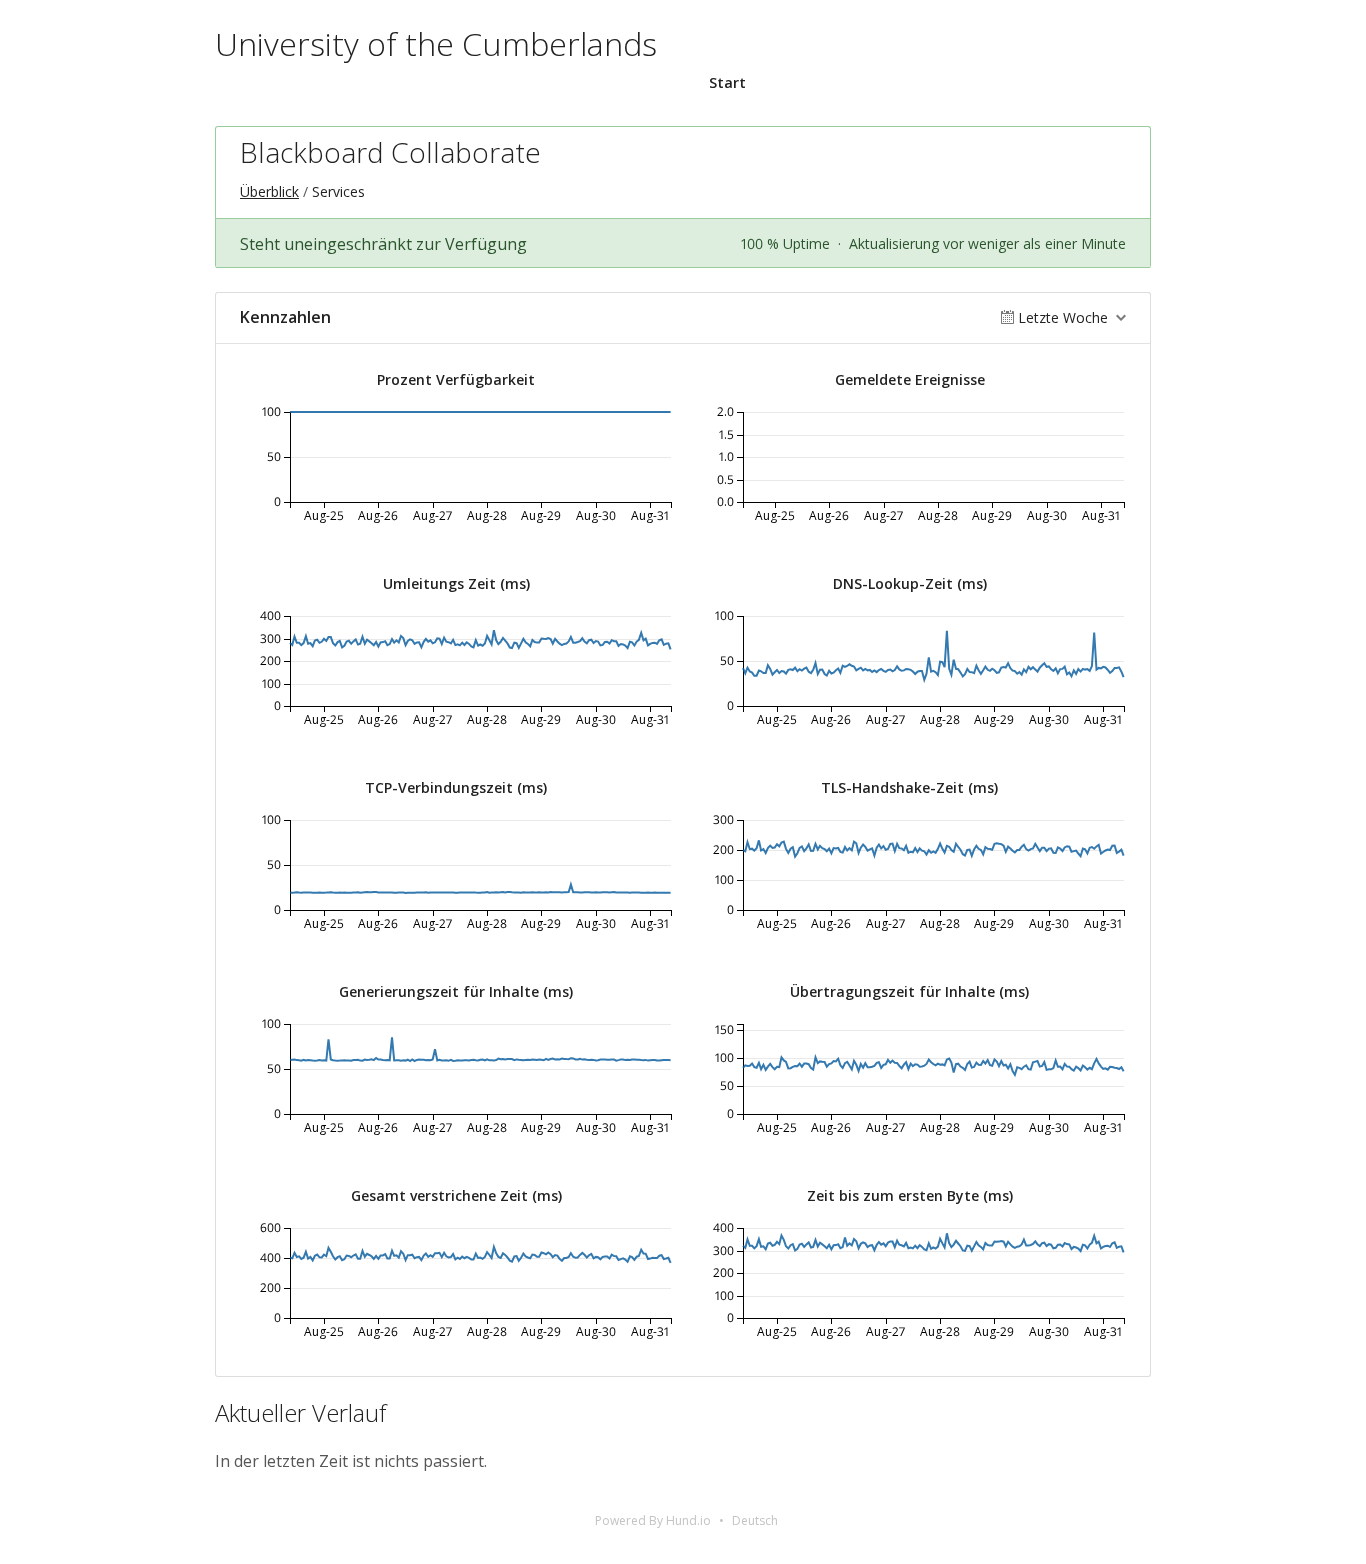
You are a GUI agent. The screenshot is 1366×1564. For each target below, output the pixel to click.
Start (727, 82)
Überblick (269, 191)
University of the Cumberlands (436, 43)
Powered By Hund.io (653, 1520)
